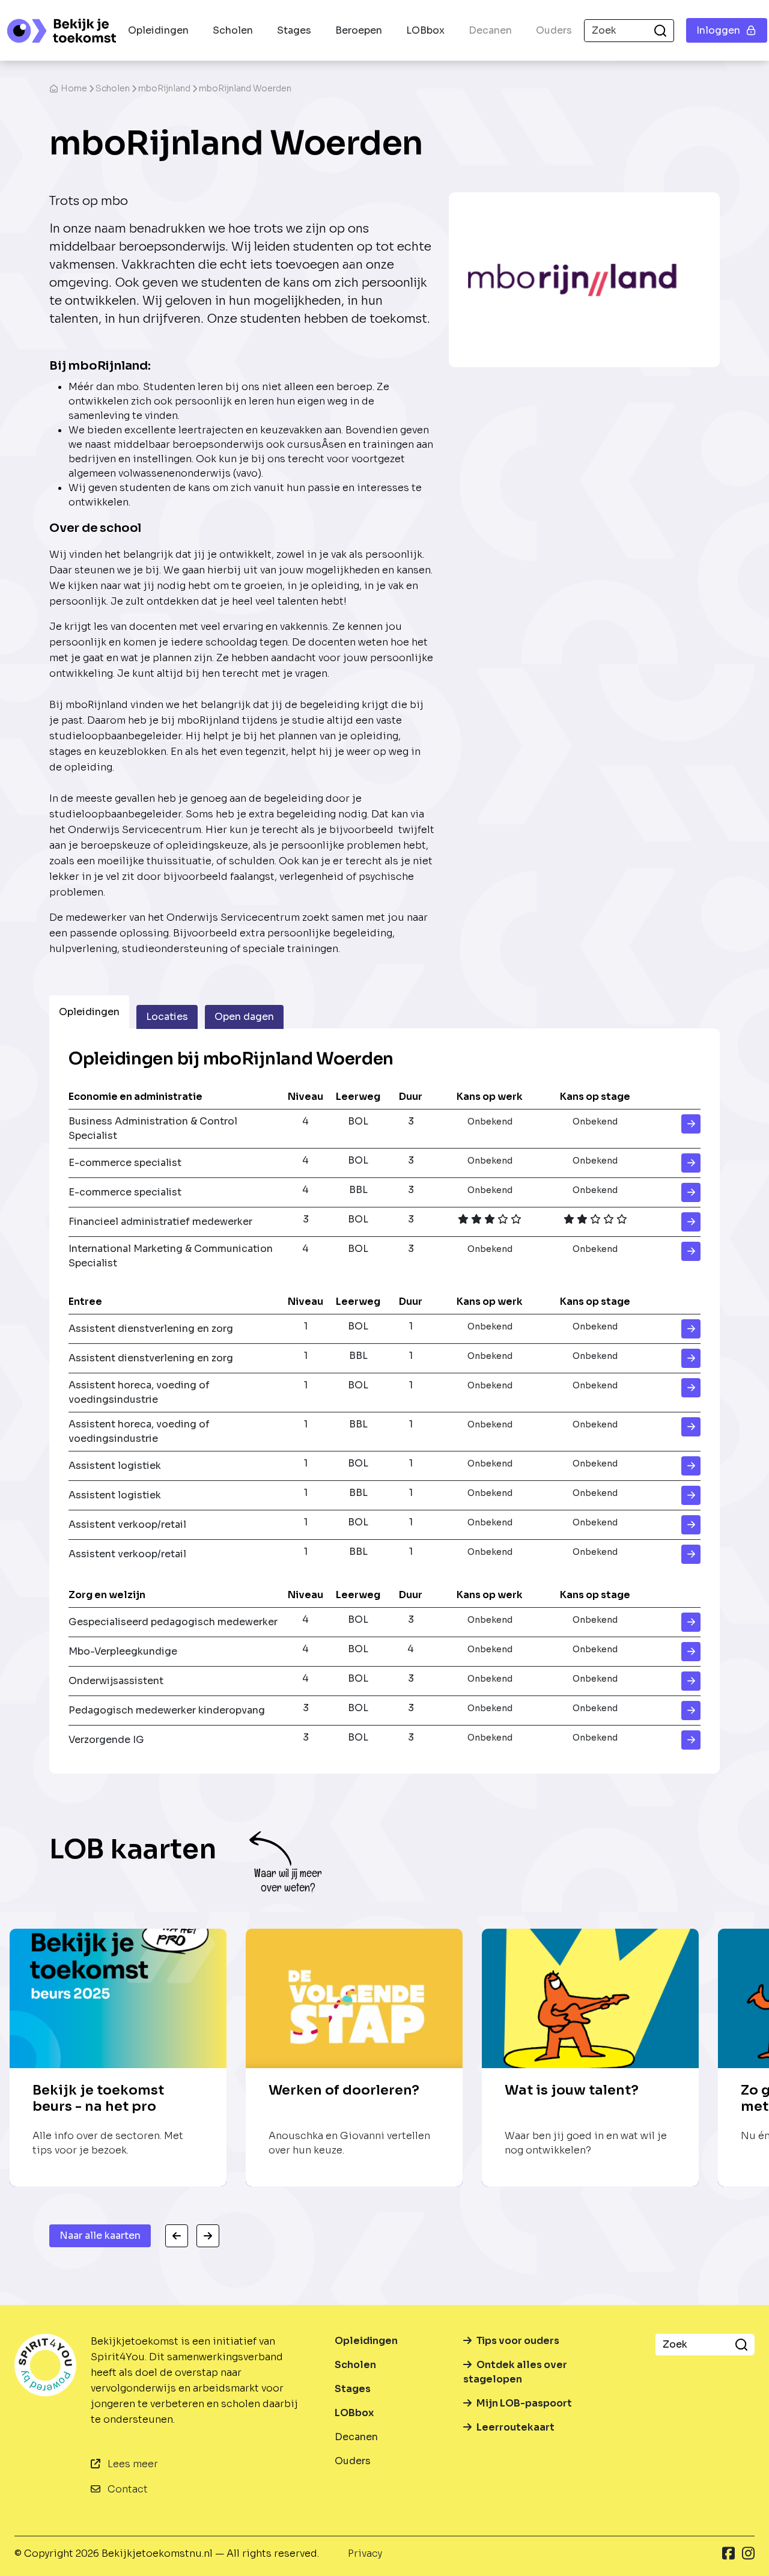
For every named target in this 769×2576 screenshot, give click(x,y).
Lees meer (132, 2464)
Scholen (233, 30)
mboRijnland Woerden (245, 88)
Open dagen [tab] (244, 1017)
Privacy (365, 2553)
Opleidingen (158, 30)
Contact (126, 2489)
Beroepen (359, 30)
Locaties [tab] (167, 1017)
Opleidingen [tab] (89, 1012)
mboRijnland (164, 88)
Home (74, 88)
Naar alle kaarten (100, 2236)
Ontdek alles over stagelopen (515, 2372)
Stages (294, 30)
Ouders (554, 30)
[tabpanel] (384, 1401)
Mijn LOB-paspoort (524, 2403)
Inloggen (718, 30)
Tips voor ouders (518, 2341)
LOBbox (425, 30)
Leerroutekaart (515, 2427)
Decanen (490, 30)
